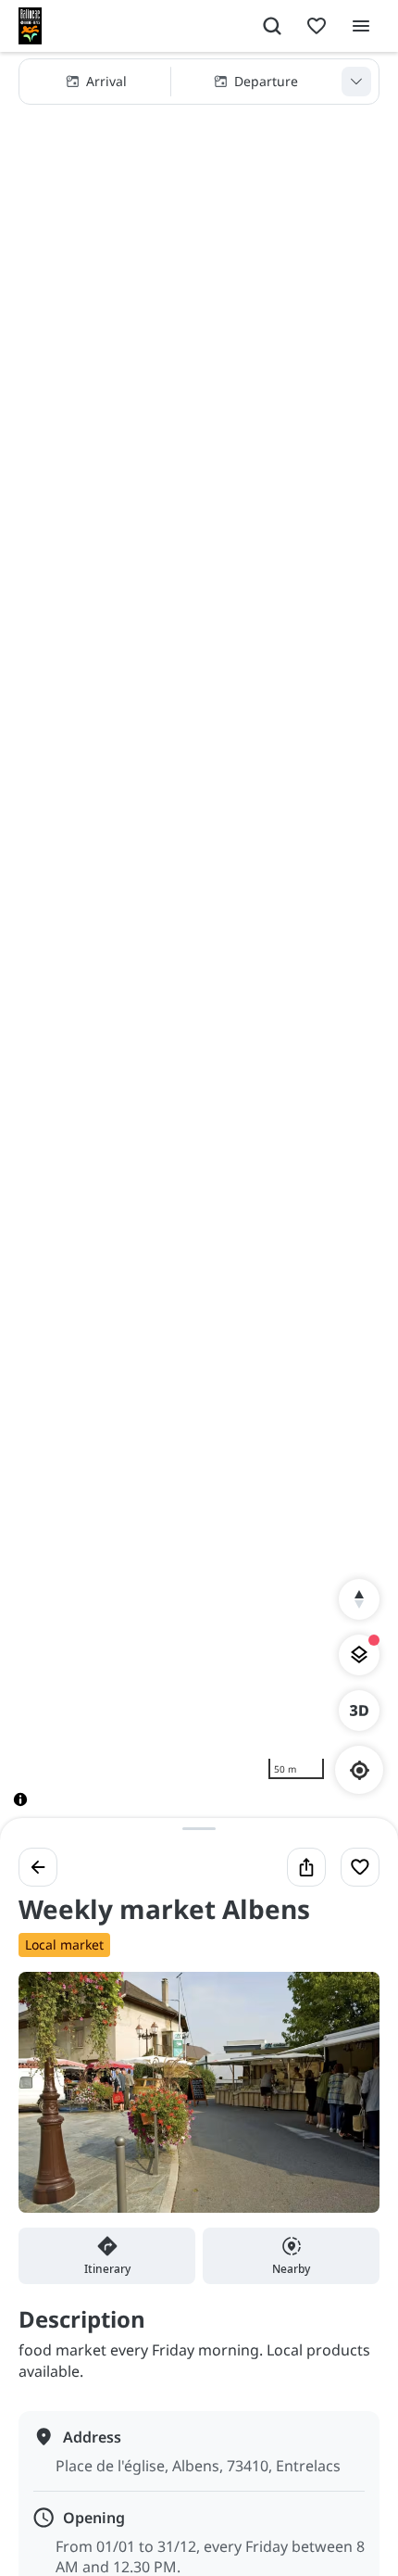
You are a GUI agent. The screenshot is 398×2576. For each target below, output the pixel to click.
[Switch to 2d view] (359, 1711)
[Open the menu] (361, 26)
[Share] (306, 1867)
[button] (199, 82)
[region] (199, 944)
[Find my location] (360, 1770)
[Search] (272, 26)
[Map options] (359, 1655)
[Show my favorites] (317, 26)
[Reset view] (359, 1599)
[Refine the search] (356, 82)
